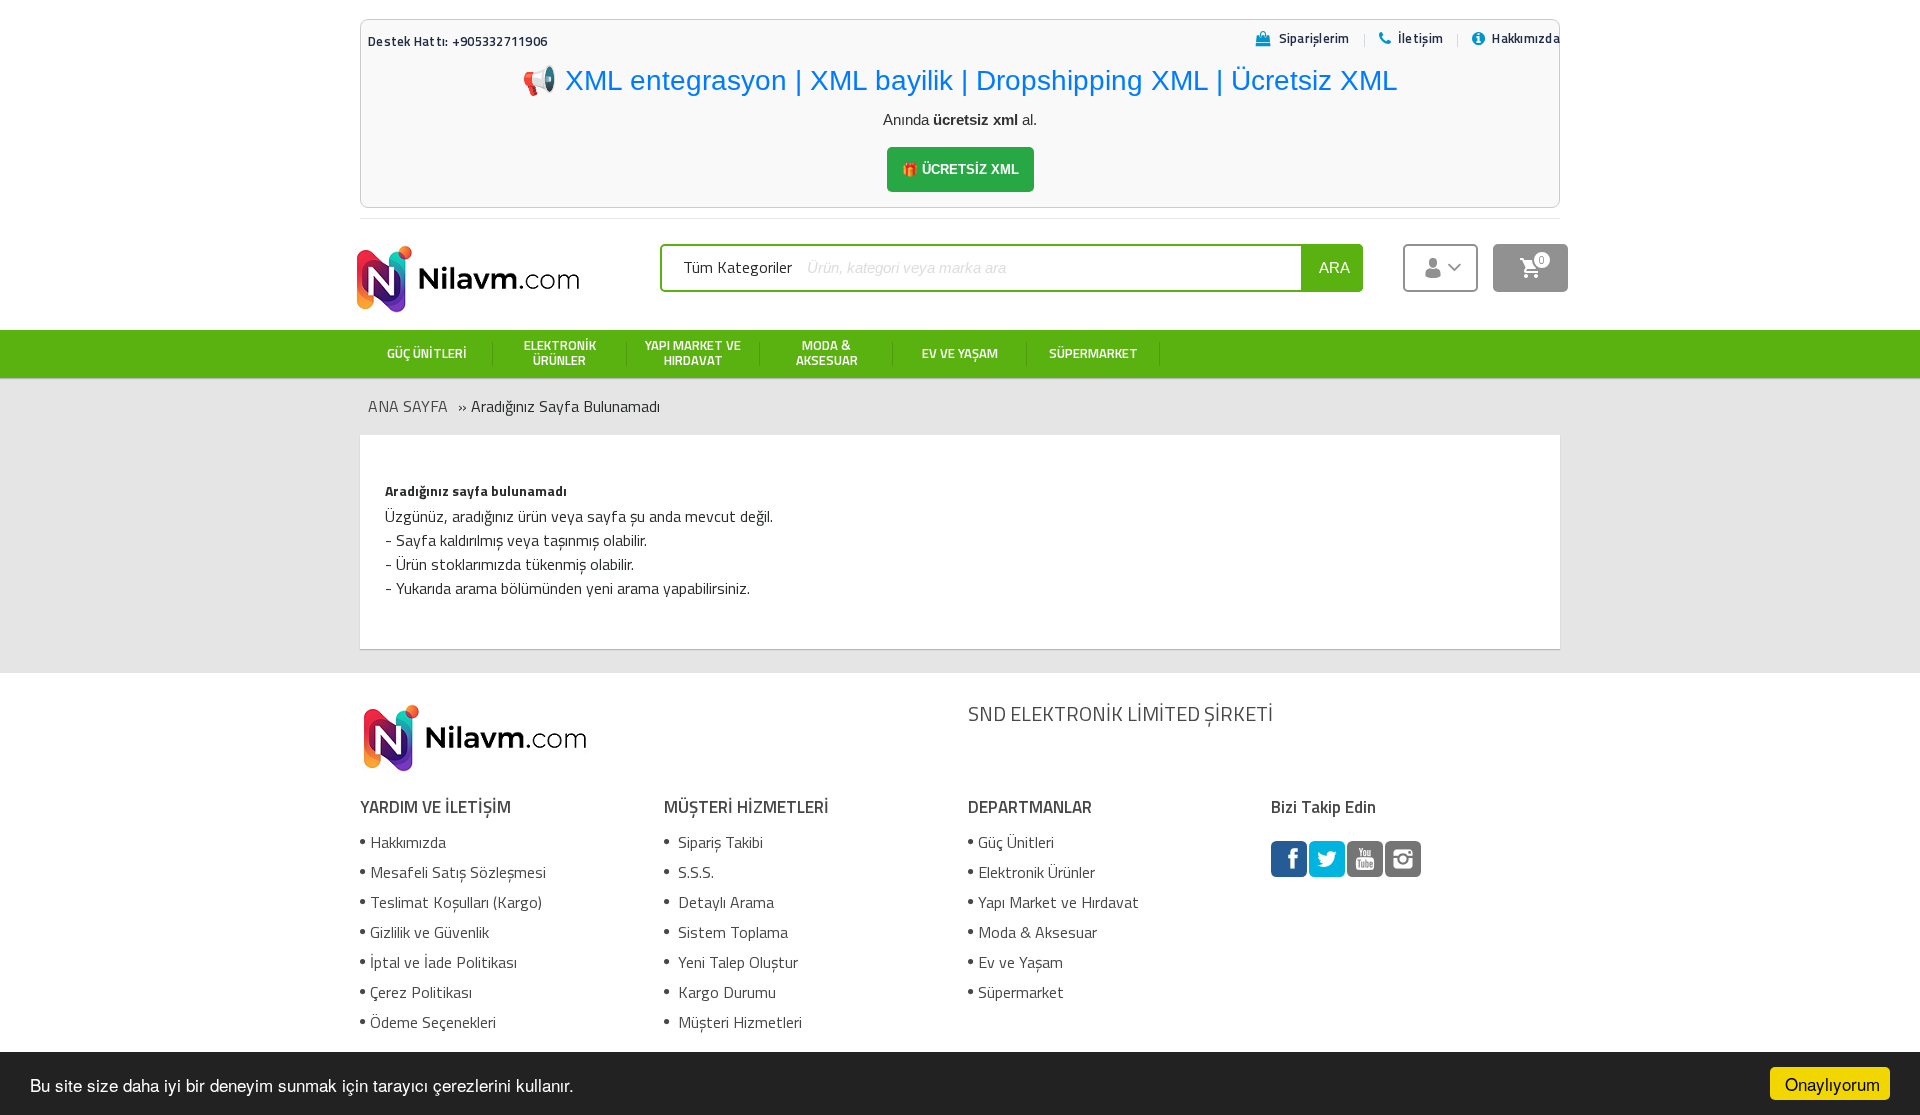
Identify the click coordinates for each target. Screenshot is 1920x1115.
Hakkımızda (408, 842)
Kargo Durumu (725, 992)
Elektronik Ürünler (1036, 872)
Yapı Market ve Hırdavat (1058, 902)
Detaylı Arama (724, 902)
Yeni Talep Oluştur (736, 962)
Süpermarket (1021, 992)
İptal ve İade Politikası (443, 962)
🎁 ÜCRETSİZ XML (960, 169)
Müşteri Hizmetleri (738, 1022)
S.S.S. (694, 872)
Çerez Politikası (421, 992)
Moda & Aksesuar (1037, 932)
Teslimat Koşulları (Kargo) (456, 902)
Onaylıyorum (1832, 1083)
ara (1334, 267)
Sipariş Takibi (718, 842)
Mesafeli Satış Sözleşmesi (458, 872)
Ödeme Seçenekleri (433, 1022)
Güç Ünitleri (1016, 842)
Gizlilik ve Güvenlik (429, 932)
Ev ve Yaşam (1020, 962)
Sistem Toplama (731, 932)
